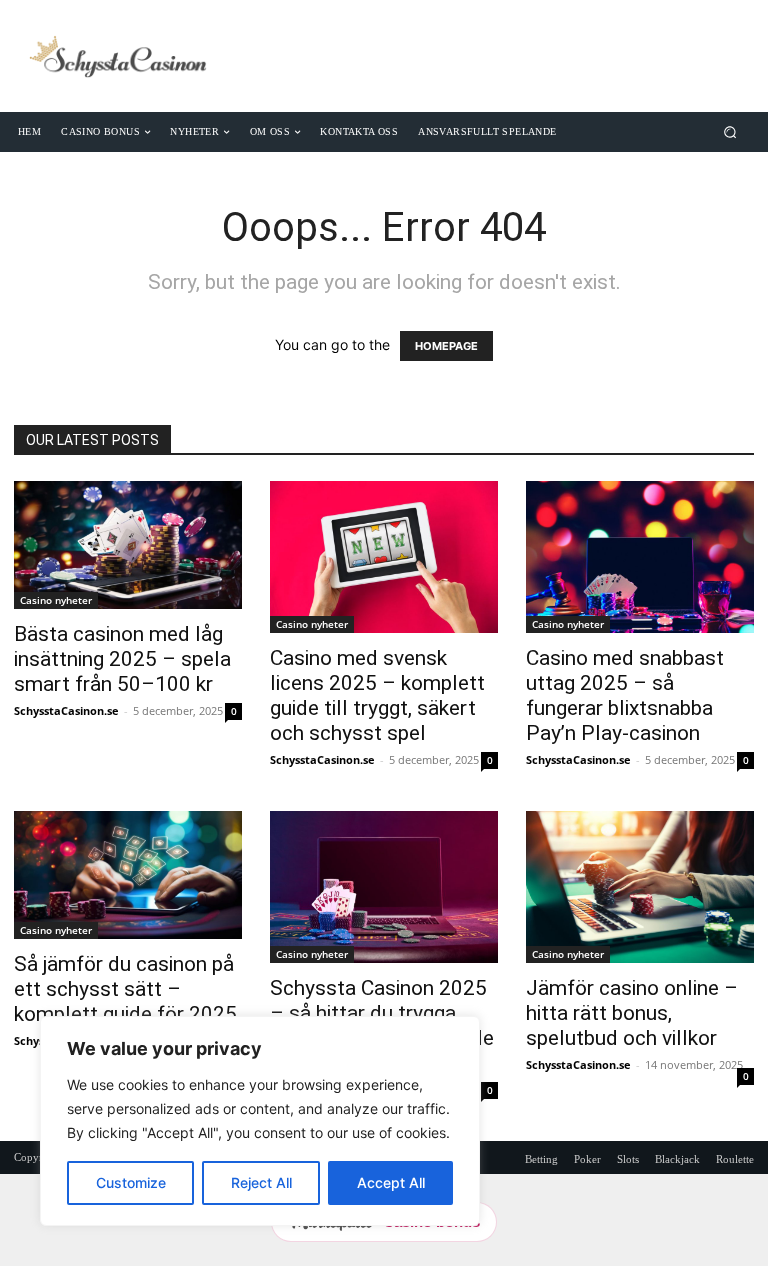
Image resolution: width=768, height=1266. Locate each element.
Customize (131, 1182)
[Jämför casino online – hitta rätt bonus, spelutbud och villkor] (640, 887)
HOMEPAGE (446, 346)
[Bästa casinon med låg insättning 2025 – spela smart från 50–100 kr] (128, 545)
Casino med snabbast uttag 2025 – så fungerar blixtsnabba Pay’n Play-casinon (625, 695)
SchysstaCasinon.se (66, 710)
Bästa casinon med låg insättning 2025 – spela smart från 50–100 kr (122, 659)
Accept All (391, 1182)
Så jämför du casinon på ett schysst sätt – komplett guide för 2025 (125, 989)
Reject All (261, 1182)
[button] (730, 131)
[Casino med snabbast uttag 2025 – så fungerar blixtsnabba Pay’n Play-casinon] (640, 557)
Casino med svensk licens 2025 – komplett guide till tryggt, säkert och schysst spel (377, 695)
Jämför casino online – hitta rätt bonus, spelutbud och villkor (632, 1013)
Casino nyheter (56, 600)
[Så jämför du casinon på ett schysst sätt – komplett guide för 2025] (128, 875)
